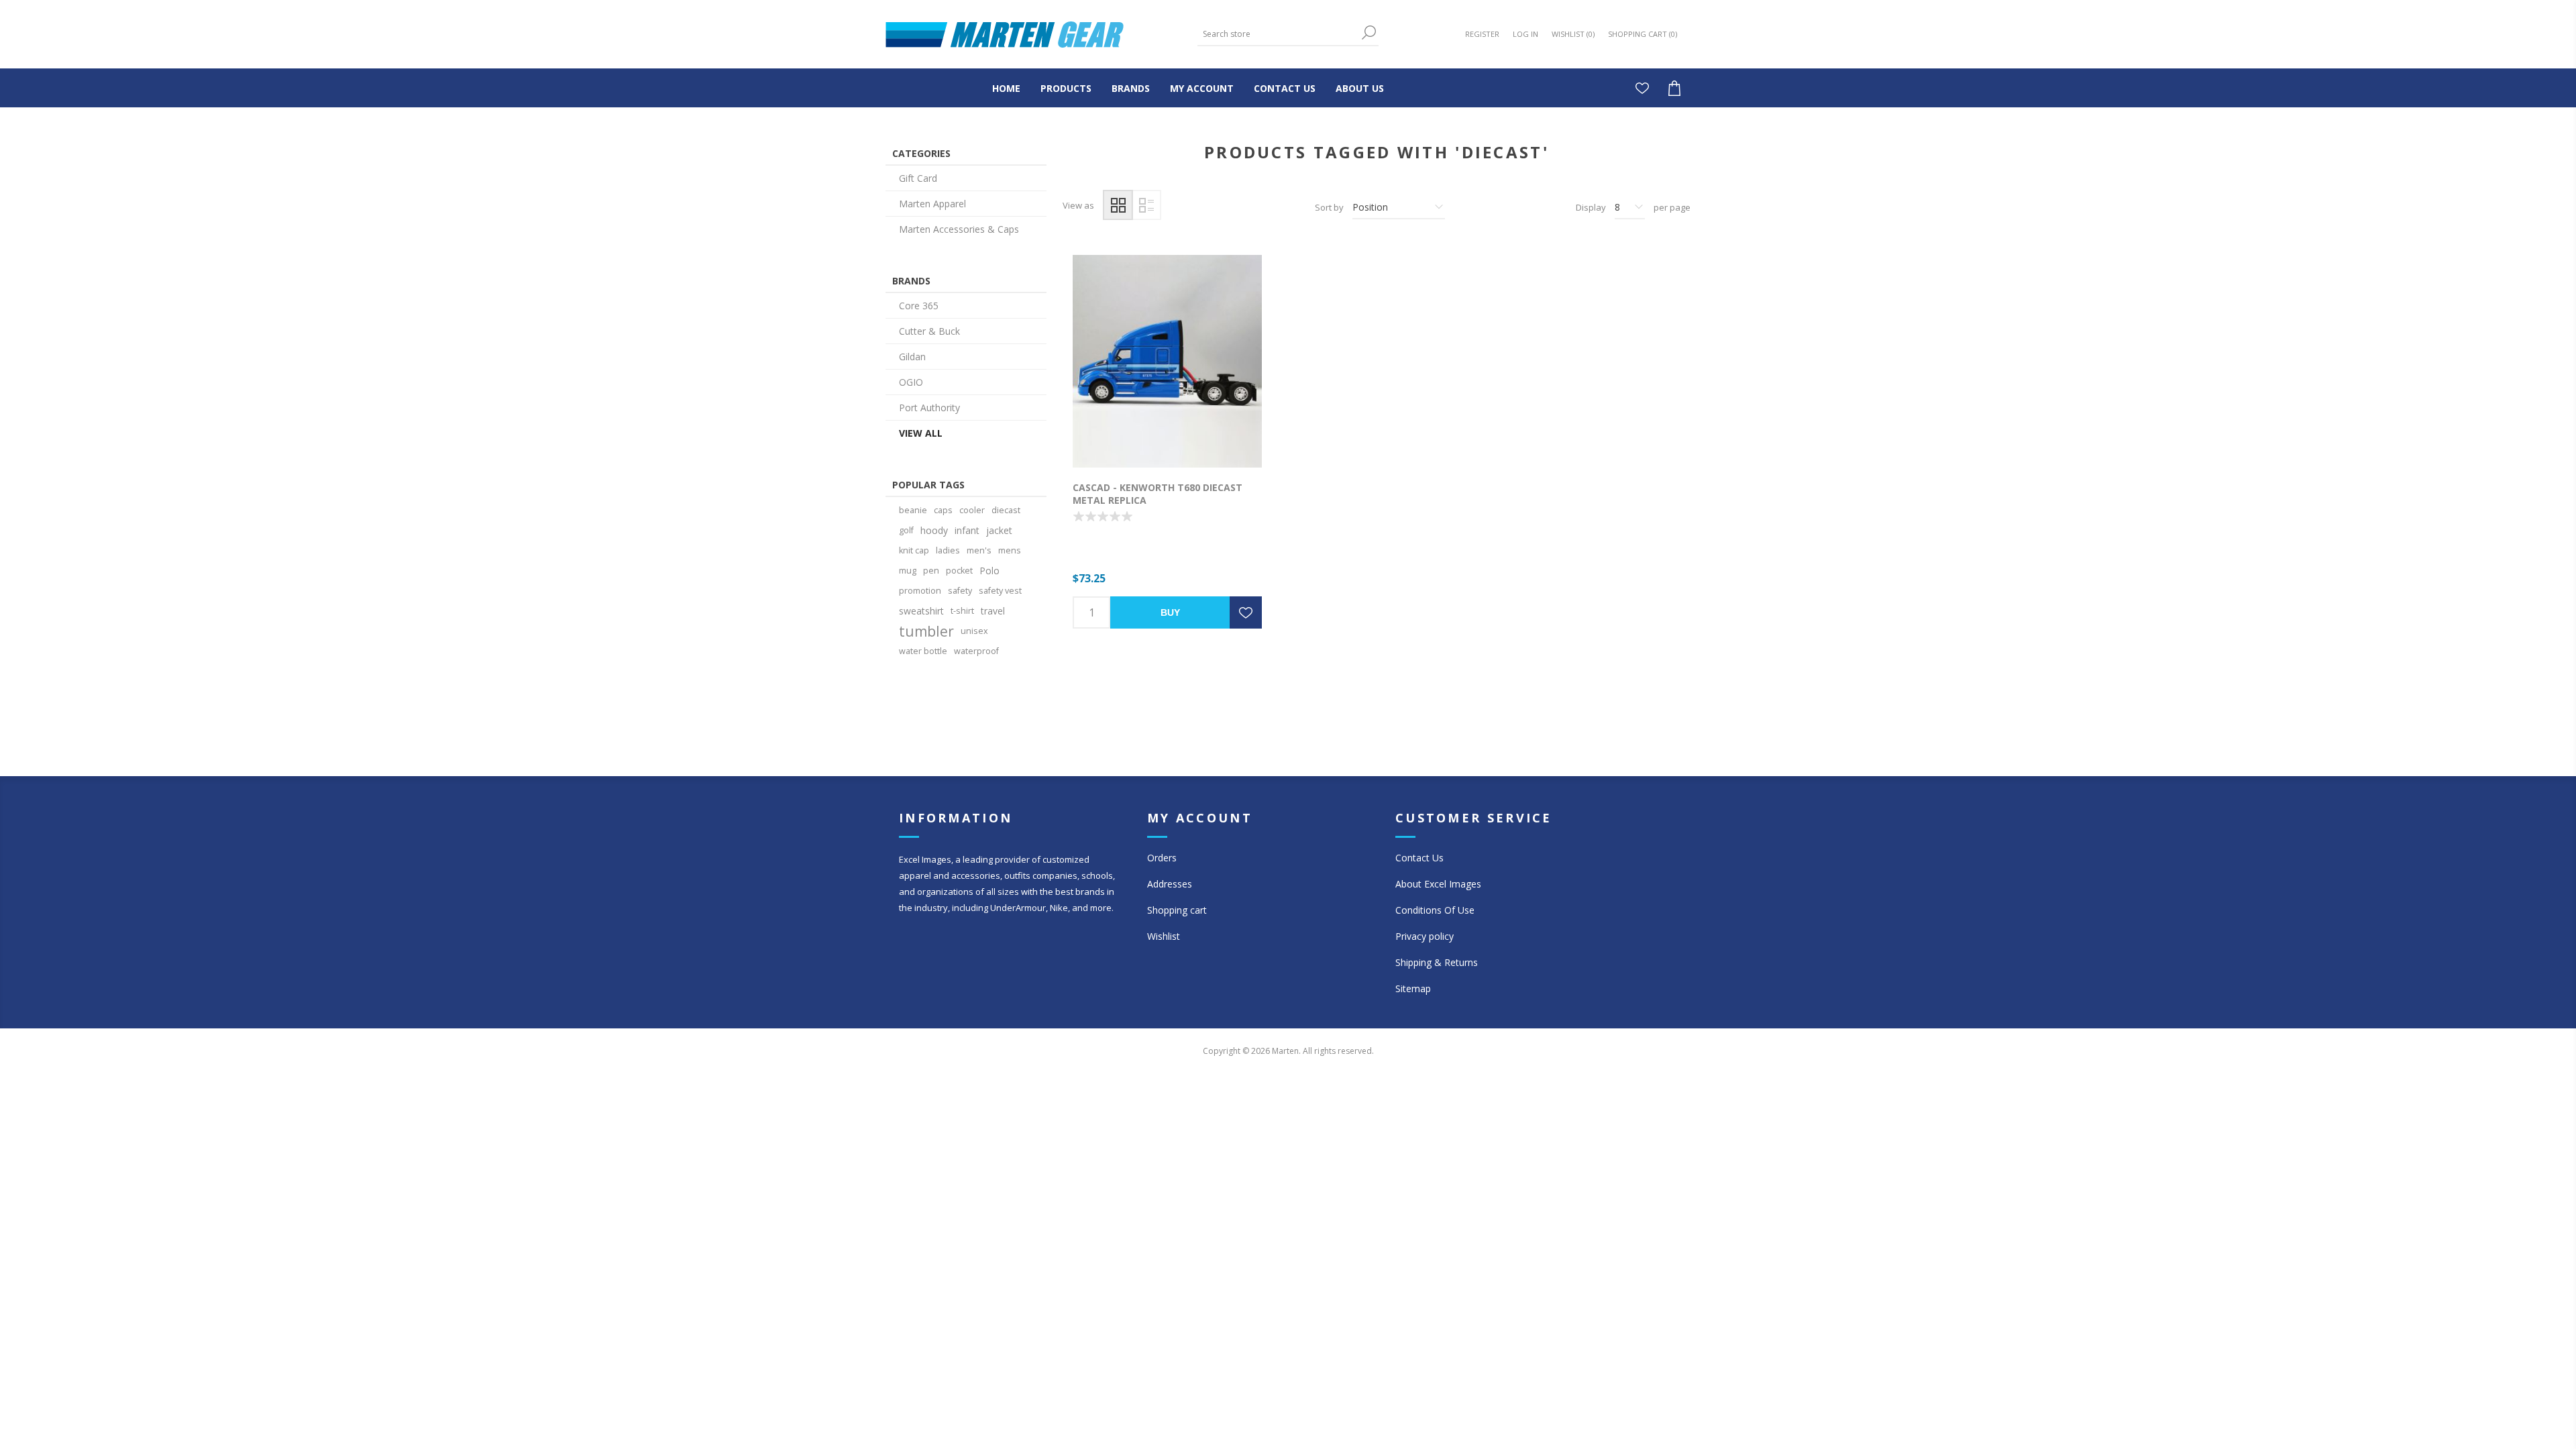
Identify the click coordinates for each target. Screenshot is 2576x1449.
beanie (913, 510)
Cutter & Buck (929, 331)
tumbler (926, 631)
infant (967, 530)
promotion (920, 591)
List (1146, 205)
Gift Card (918, 178)
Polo (989, 571)
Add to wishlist (1246, 612)
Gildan (912, 357)
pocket (959, 571)
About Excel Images (1438, 884)
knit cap (914, 550)
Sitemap (1413, 988)
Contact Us (1419, 858)
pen (931, 571)
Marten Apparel (932, 204)
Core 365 (919, 306)
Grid (1118, 205)
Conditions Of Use (1435, 910)
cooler (972, 510)
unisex (974, 631)
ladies (948, 550)
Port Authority (929, 408)
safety (960, 591)
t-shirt (962, 611)
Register (1482, 34)
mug (908, 571)
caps (943, 510)
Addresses (1170, 884)
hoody (934, 530)
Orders (1162, 858)
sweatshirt (921, 611)
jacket (999, 530)
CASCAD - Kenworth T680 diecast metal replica (1158, 494)
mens (1010, 550)
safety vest (1000, 591)
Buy (1170, 612)
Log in (1525, 34)
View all (921, 433)
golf (906, 530)
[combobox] (1278, 34)
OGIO (911, 382)
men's (979, 550)
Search (1368, 33)
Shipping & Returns (1437, 962)
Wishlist (1164, 936)
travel (993, 611)
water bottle (923, 651)
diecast (1006, 510)
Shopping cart (1177, 910)
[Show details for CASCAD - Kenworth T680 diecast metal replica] (1167, 361)
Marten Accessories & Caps (959, 229)
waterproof (976, 651)
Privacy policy (1425, 936)
